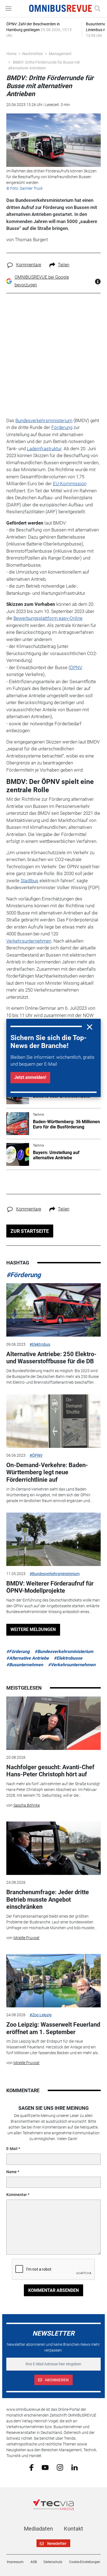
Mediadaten (38, 2529)
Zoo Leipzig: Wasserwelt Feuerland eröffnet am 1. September (53, 2028)
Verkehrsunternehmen (29, 941)
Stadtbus (29, 881)
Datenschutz (53, 2562)
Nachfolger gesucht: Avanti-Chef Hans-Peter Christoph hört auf (50, 1771)
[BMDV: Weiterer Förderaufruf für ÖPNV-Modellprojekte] (54, 1539)
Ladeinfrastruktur (44, 449)
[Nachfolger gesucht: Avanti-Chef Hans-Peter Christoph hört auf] (54, 1723)
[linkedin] (74, 2467)
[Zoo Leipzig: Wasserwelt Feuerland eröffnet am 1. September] (54, 1981)
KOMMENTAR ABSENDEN (54, 2290)
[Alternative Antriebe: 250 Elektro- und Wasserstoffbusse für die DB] (54, 1310)
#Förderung (24, 1275)
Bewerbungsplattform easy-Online (48, 618)
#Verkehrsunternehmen (72, 1665)
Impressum (15, 2562)
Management (60, 54)
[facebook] (31, 2467)
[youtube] (45, 2467)
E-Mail (12, 2149)
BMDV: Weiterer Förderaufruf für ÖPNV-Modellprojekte (50, 1587)
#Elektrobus (40, 1344)
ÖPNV (76, 667)
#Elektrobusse (68, 1658)
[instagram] (60, 2467)
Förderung (62, 427)
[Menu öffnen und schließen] (10, 9)
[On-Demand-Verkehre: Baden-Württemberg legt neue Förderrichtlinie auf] (54, 1421)
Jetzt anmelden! (30, 1077)
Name (12, 2172)
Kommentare (29, 265)
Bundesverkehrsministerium (44, 420)
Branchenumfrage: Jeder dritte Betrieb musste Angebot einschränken (48, 1899)
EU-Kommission (70, 484)
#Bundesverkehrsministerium (55, 1574)
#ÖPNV (36, 1455)
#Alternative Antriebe (28, 1658)
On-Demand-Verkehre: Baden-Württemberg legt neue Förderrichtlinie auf (47, 1472)
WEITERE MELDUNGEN (33, 1629)
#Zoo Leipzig (41, 2015)
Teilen (64, 265)
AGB (34, 2562)
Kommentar (17, 2195)
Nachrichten (33, 54)
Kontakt (74, 2529)
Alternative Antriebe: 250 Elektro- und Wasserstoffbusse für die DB (51, 1358)
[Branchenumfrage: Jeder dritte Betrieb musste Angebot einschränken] (54, 1848)
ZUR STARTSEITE (30, 1231)
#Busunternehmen (25, 1665)
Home (11, 54)
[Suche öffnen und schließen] (96, 9)
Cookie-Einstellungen (85, 2562)
